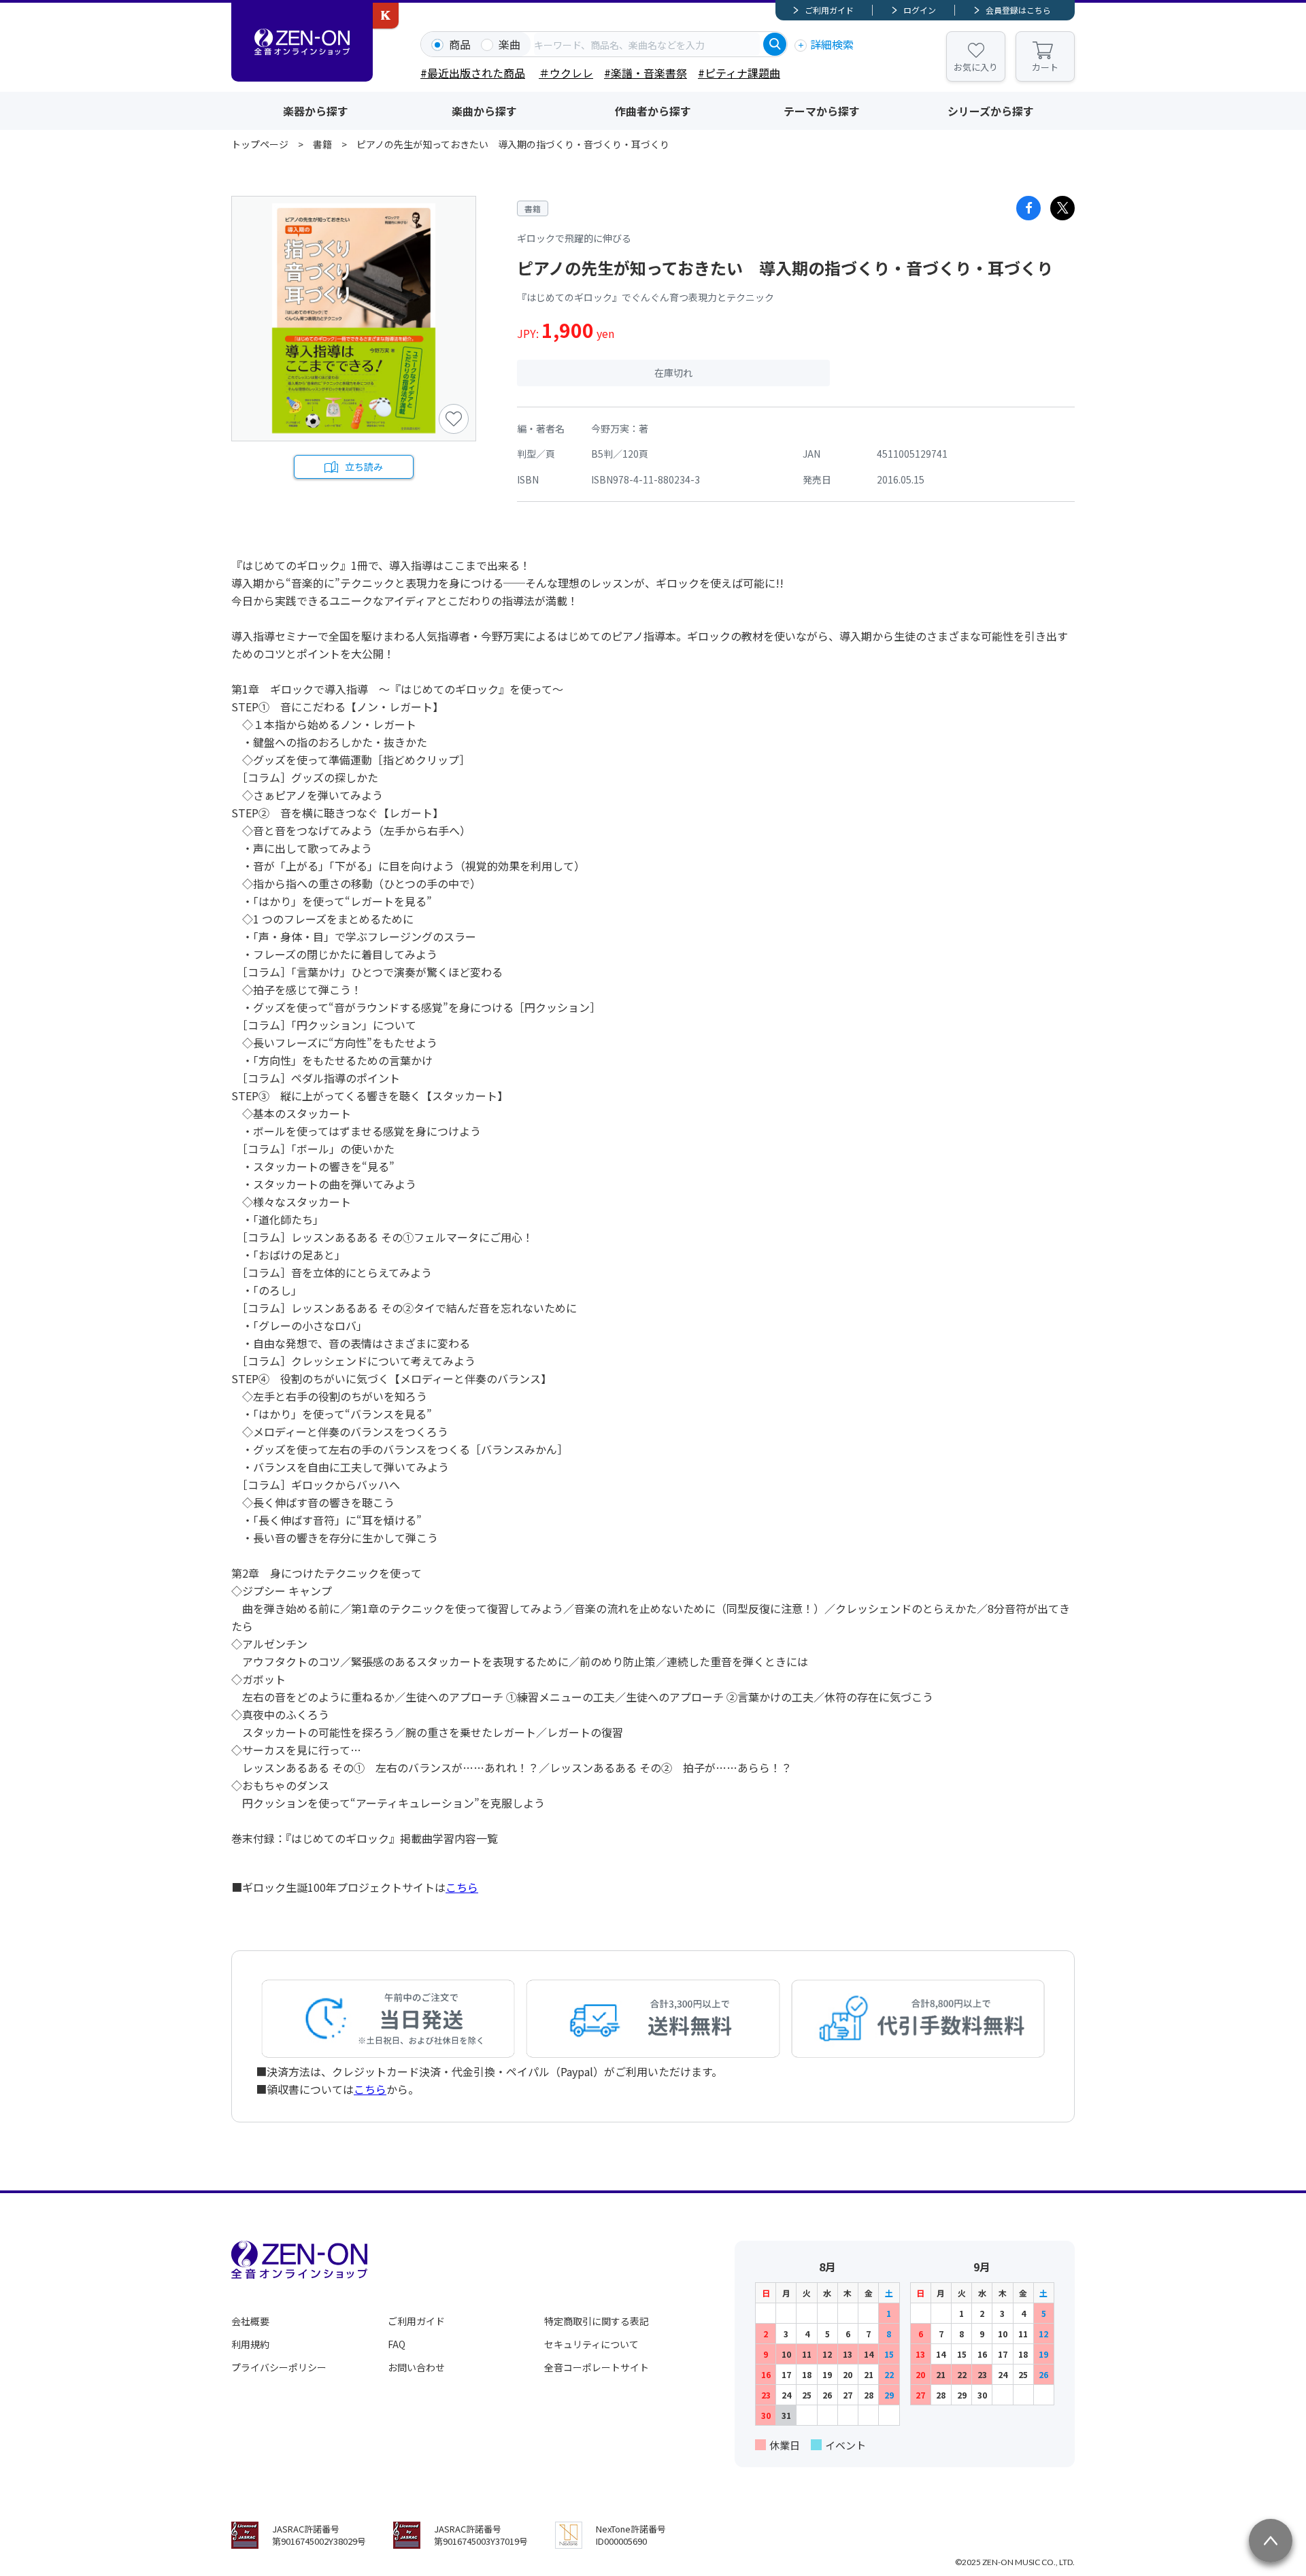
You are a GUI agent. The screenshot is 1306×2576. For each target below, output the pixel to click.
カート (1045, 67)
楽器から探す (316, 111)
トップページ (260, 144)
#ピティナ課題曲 (739, 73)
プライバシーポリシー (279, 2367)
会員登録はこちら (1018, 10)
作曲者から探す (653, 111)
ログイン (920, 10)
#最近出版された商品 (473, 73)
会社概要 (250, 2321)
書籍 (322, 144)
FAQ (397, 2344)
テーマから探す (822, 111)
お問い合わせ (416, 2367)
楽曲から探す (484, 111)
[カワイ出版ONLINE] (386, 16)
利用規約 (250, 2344)
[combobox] (647, 44)
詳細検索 (832, 44)
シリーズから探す (991, 111)
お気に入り (976, 67)
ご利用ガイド (829, 10)
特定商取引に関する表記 (597, 2321)
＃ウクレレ (566, 73)
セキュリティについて (591, 2344)
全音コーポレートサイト (597, 2367)
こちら (462, 1887)
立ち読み (364, 467)
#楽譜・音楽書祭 (646, 73)
